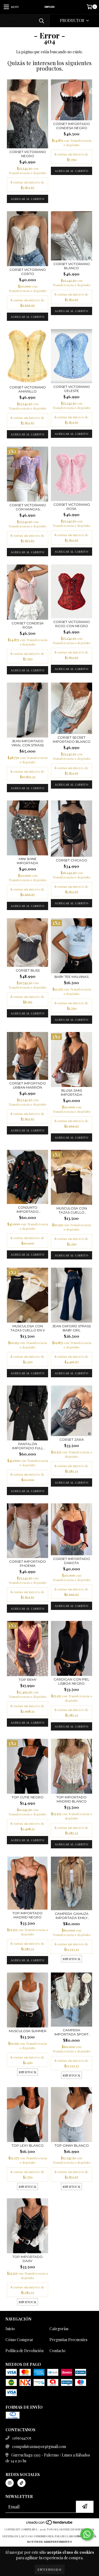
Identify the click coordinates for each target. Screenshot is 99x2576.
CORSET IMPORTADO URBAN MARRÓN (28, 1085)
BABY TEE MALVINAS (71, 977)
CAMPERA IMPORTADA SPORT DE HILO (71, 2032)
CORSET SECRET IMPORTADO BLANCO (72, 739)
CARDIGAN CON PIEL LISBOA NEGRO (71, 1681)
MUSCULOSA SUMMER (28, 2031)
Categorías (59, 2329)
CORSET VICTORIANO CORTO (28, 272)
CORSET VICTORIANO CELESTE (72, 389)
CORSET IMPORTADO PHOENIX (28, 1564)
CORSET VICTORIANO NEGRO (28, 154)
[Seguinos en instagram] (10, 2483)
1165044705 (22, 2438)
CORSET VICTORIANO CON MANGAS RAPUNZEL (28, 507)
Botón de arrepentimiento (50, 2542)
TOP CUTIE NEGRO (28, 1797)
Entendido (50, 2569)
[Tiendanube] (50, 2524)
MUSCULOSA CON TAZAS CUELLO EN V (28, 1328)
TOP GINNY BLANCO (72, 2145)
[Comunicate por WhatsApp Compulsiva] (87, 2534)
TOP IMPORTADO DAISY (28, 2259)
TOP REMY (28, 1680)
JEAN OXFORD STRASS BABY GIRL (71, 1328)
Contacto (57, 2351)
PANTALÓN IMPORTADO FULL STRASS (28, 1446)
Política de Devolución (24, 2351)
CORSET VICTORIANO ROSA (72, 507)
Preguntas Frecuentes (68, 2340)
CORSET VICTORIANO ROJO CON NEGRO (72, 624)
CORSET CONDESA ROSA (28, 625)
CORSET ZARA (72, 1439)
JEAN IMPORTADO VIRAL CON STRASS (28, 743)
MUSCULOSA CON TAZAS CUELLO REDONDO (72, 1210)
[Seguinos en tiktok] (21, 2483)
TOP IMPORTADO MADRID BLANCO (71, 1799)
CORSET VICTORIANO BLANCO (72, 266)
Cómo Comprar (19, 2340)
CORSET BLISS (28, 970)
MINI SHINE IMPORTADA (28, 861)
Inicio (10, 2329)
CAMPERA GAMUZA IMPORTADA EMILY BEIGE (72, 1916)
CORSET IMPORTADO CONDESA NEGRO (71, 126)
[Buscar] (41, 21)
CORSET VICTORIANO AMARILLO (28, 389)
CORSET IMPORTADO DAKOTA (71, 1561)
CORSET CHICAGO (71, 860)
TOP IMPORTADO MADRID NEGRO (28, 1915)
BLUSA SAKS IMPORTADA (71, 1092)
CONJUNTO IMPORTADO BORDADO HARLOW (28, 1209)
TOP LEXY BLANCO (28, 2145)
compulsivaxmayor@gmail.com (39, 2446)
